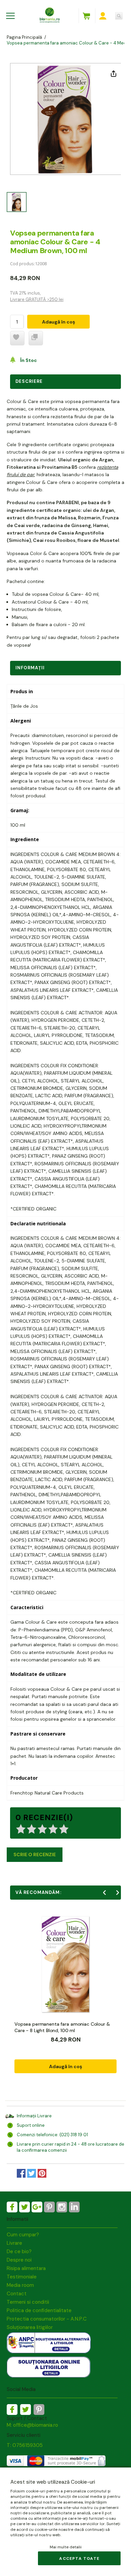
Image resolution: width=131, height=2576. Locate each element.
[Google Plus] (37, 2207)
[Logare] (103, 16)
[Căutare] (119, 16)
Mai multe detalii (66, 2547)
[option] (65, 119)
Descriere (29, 381)
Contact (17, 2294)
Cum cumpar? (23, 2235)
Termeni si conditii (28, 2302)
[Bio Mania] (74, 2207)
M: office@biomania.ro (32, 2425)
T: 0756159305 (25, 2445)
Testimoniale (22, 2277)
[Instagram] (62, 2207)
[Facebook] (12, 2207)
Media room (20, 2285)
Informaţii (30, 668)
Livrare (14, 2243)
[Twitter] (25, 2207)
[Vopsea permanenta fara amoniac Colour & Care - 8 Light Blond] (65, 1964)
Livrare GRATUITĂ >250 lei (37, 299)
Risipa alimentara (26, 2268)
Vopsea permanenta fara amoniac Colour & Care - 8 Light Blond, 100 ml (62, 2027)
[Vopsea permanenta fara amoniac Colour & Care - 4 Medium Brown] (17, 202)
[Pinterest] (49, 2207)
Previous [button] (104, 1893)
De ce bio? (19, 2251)
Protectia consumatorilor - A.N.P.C (47, 2319)
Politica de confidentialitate (39, 2310)
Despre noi (19, 2260)
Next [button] (118, 1893)
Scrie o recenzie (35, 1854)
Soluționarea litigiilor (30, 2327)
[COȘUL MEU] (86, 16)
